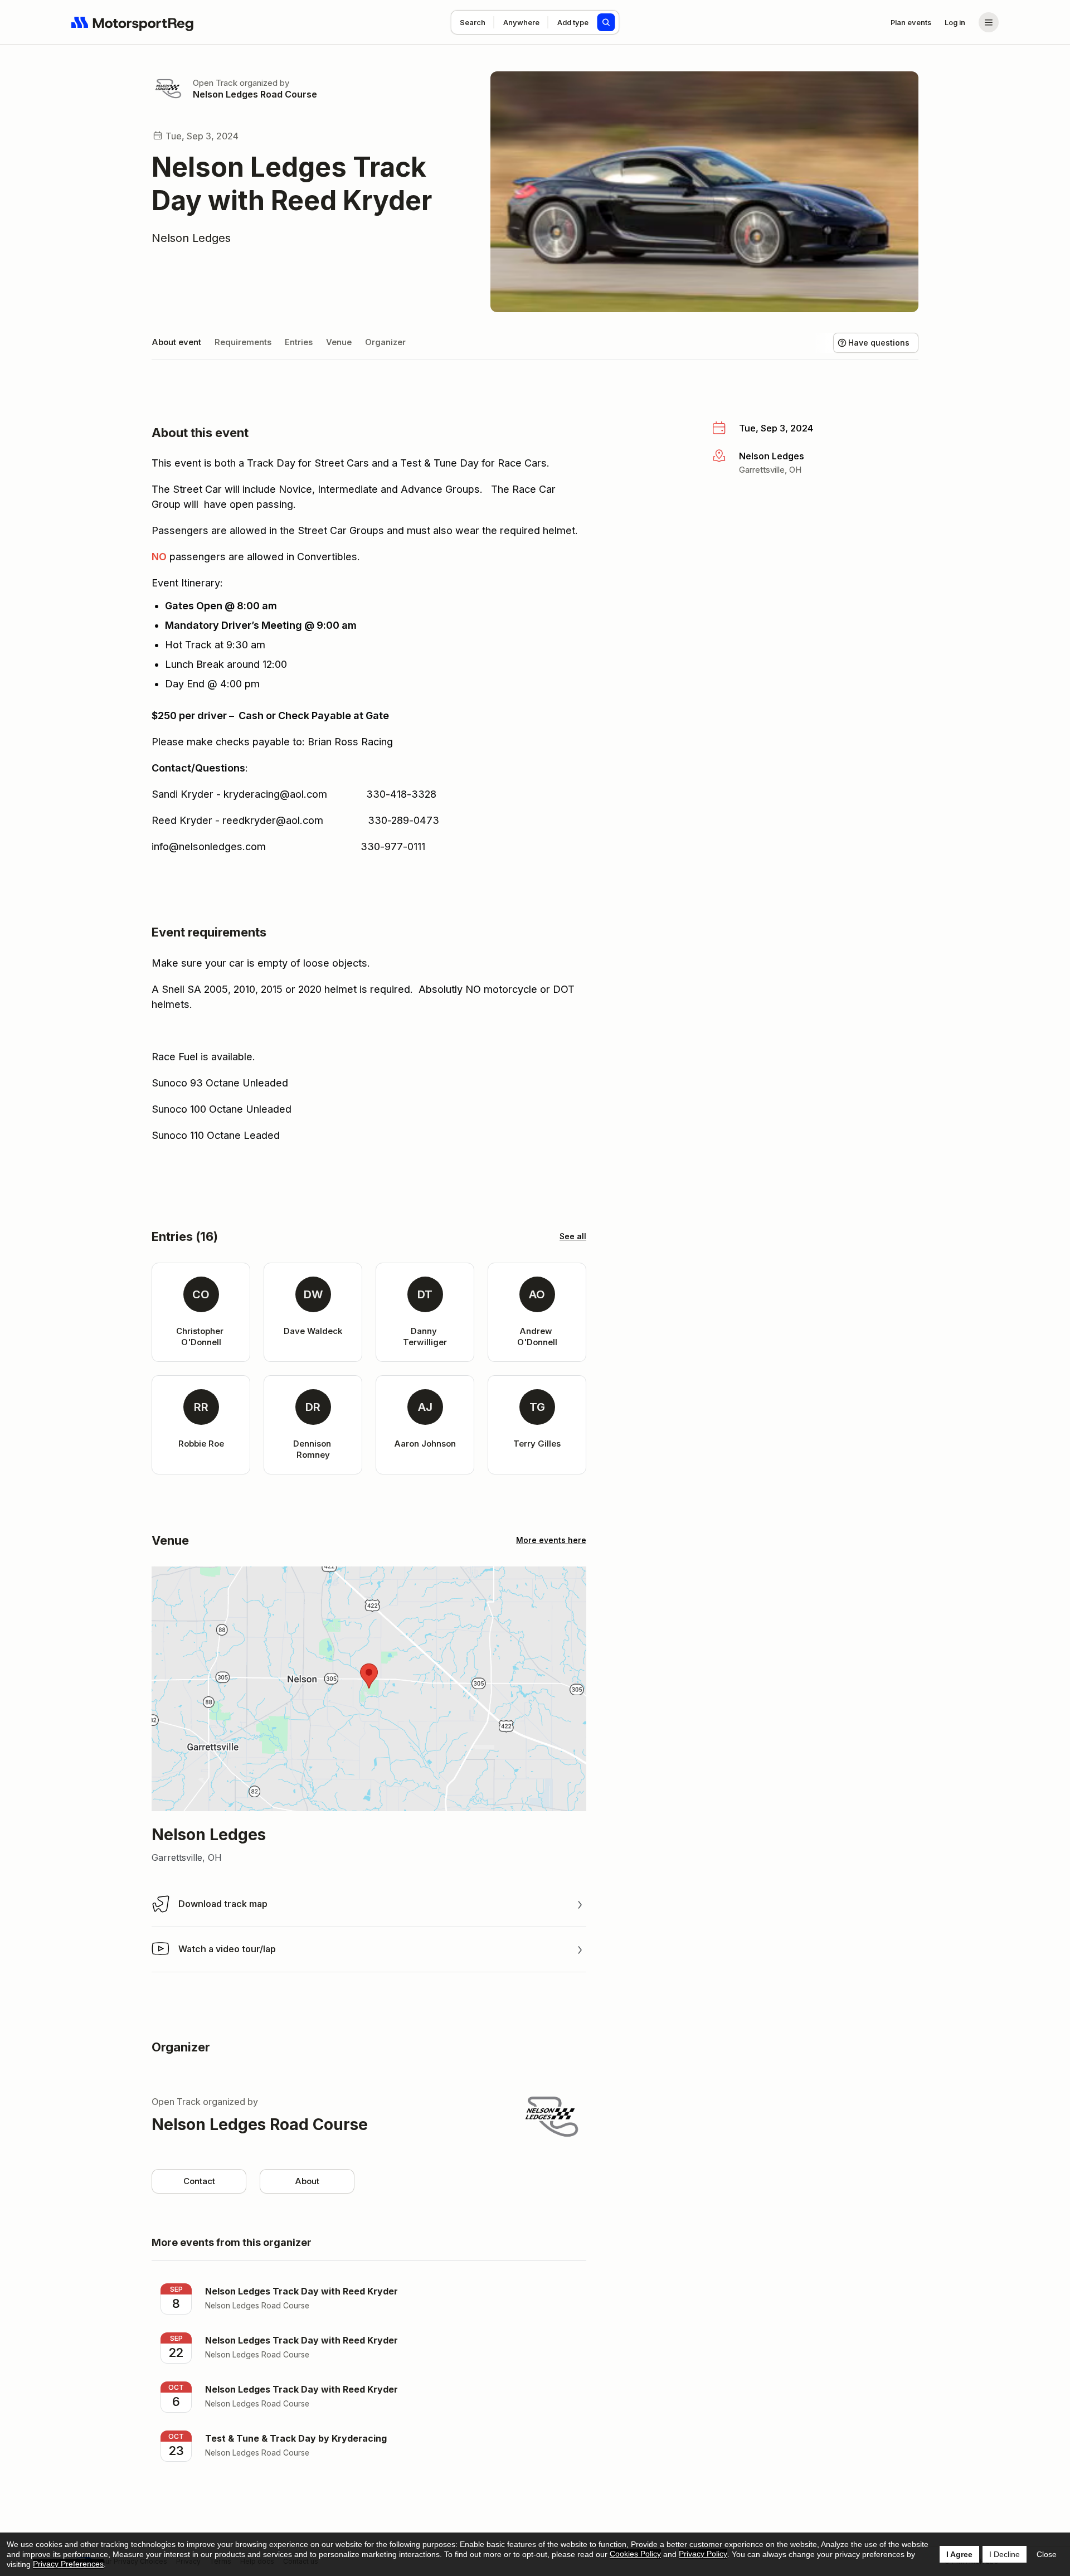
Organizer (385, 342)
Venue (339, 342)
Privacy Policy (703, 2554)
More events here (551, 1540)
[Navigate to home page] (133, 22)
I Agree (959, 2554)
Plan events (911, 22)
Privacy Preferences (68, 2564)
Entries (299, 342)
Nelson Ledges (191, 238)
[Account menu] (989, 22)
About (307, 2181)
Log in (955, 22)
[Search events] (606, 22)
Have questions (879, 343)
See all (573, 1236)
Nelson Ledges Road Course (255, 94)
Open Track (215, 83)
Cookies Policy (635, 2554)
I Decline (1005, 2554)
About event (176, 342)
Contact (199, 2181)
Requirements (243, 342)
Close (1047, 2554)
